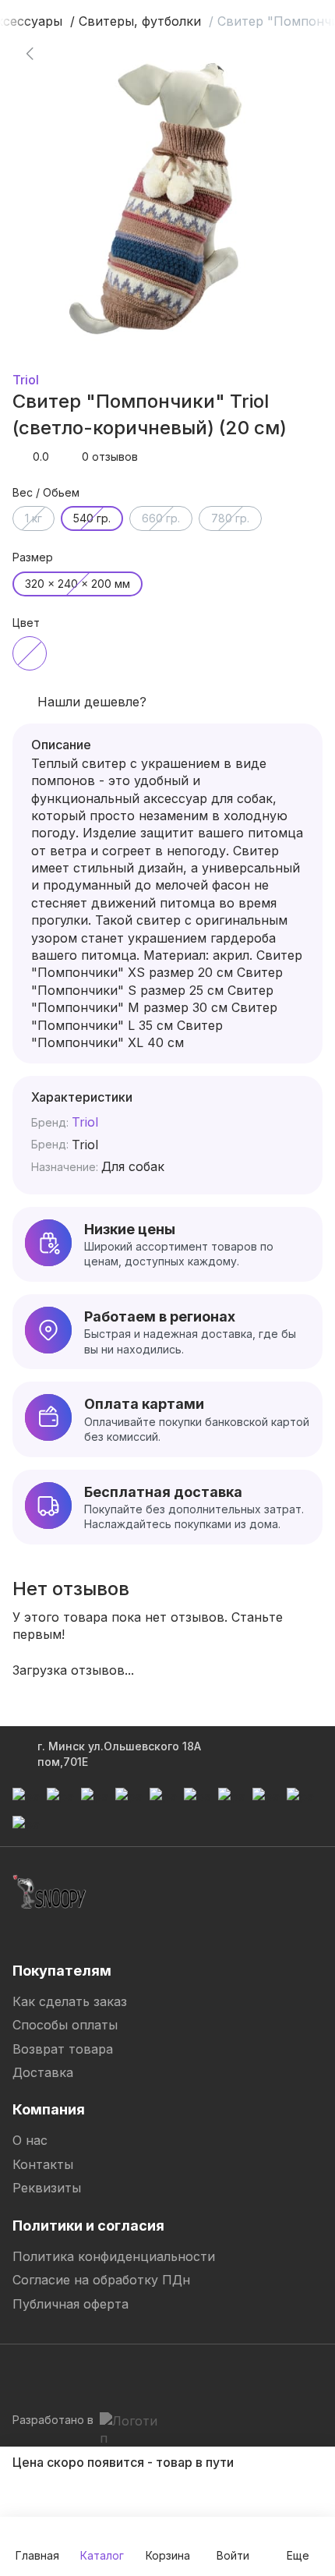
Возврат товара (63, 2049)
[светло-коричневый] (30, 653)
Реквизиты (47, 2188)
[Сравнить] (287, 53)
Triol (26, 380)
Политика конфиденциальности (114, 2256)
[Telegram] (25, 2375)
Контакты (43, 2164)
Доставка (43, 2072)
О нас (30, 2140)
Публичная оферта (71, 2304)
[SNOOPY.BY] (50, 1892)
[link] (30, 53)
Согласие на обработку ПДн (101, 2280)
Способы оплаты (65, 2025)
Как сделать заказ (70, 2001)
